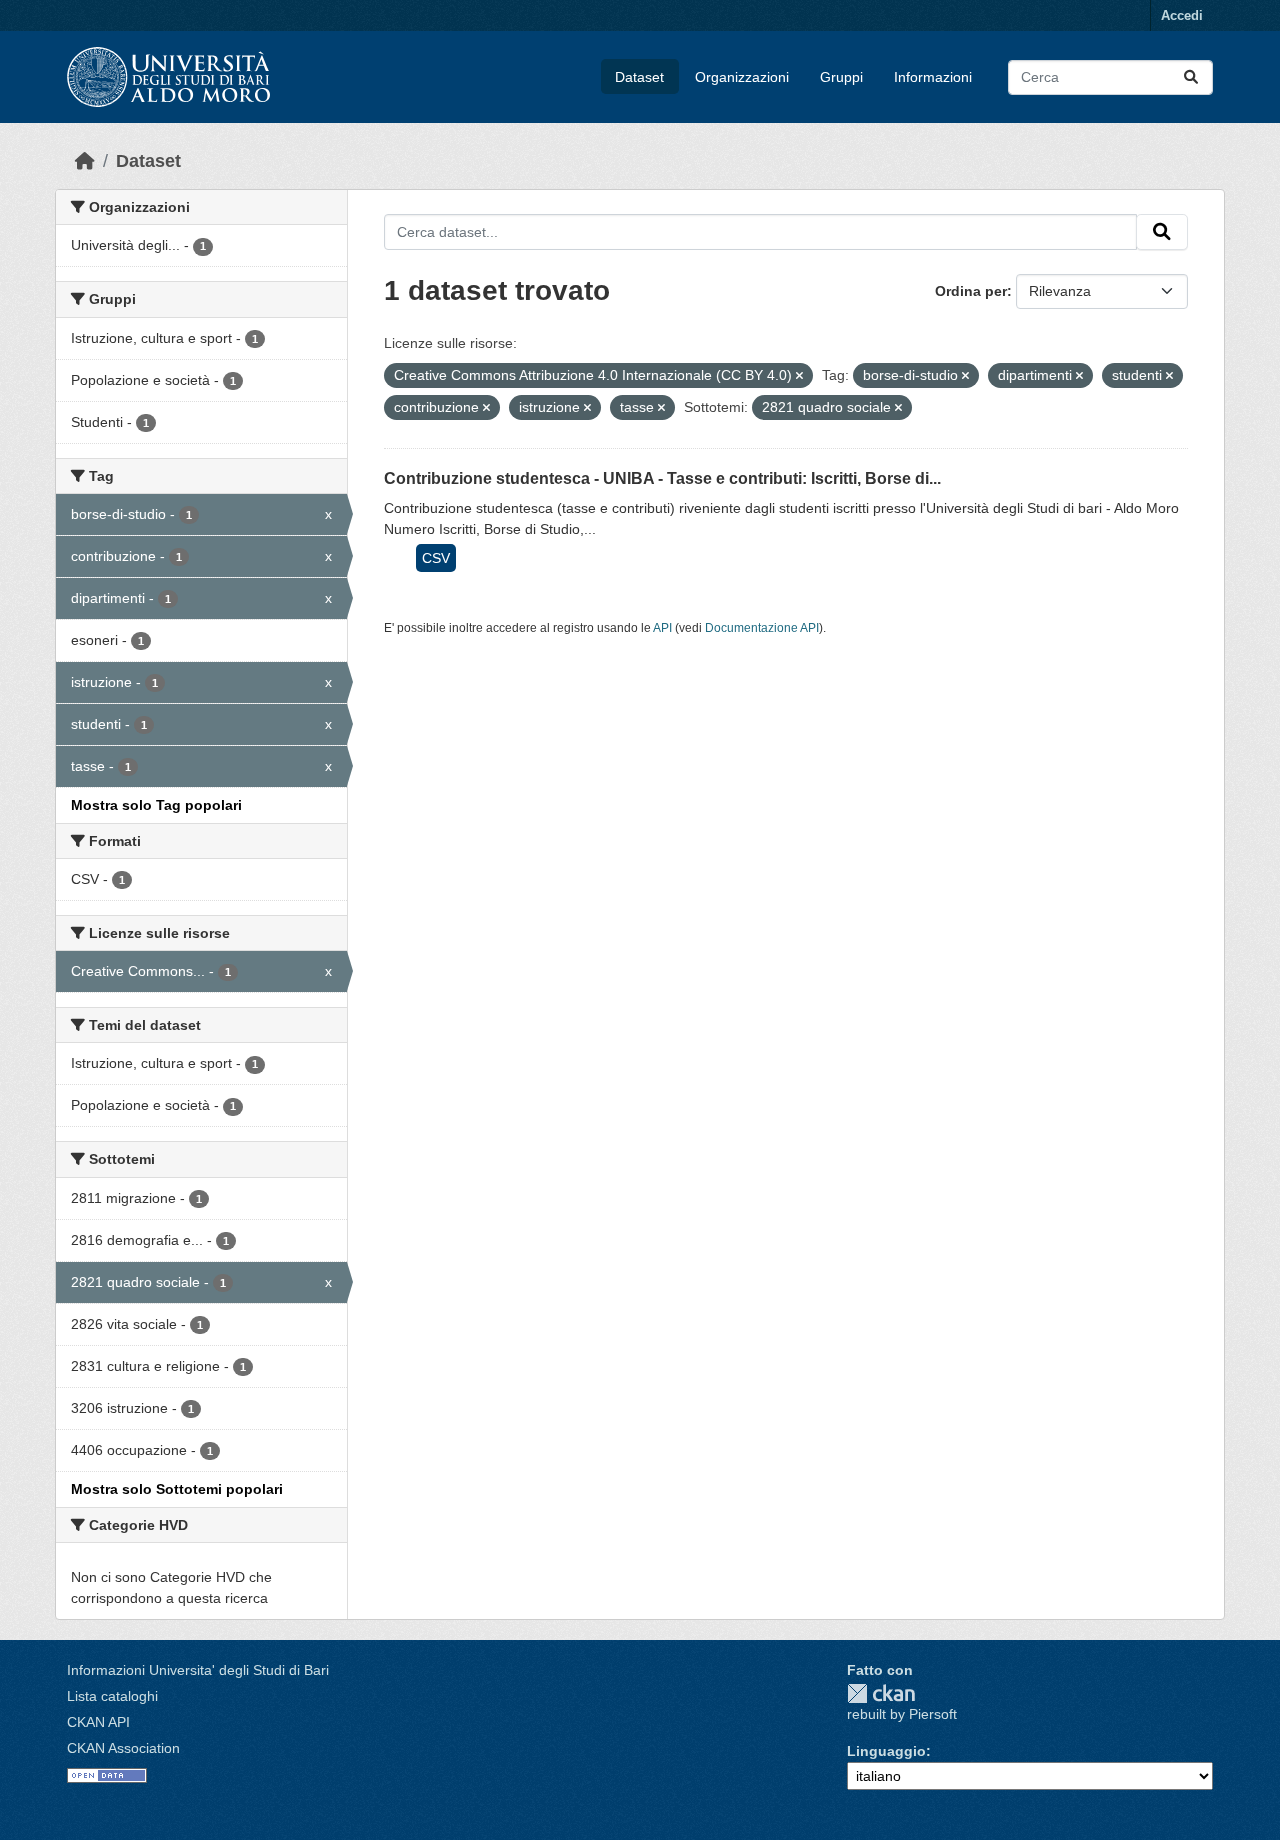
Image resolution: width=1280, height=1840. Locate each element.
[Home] (85, 161)
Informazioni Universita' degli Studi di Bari (198, 1670)
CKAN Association (123, 1748)
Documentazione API (762, 628)
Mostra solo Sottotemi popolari (177, 1489)
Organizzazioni (742, 77)
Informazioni (933, 77)
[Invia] (1191, 77)
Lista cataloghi (112, 1696)
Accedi (1182, 15)
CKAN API (98, 1722)
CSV (436, 558)
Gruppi (841, 77)
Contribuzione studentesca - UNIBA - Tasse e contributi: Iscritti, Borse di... (662, 478)
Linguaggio (886, 1751)
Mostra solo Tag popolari (156, 805)
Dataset (639, 77)
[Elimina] (799, 376)
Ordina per (971, 291)
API (662, 628)
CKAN (881, 1693)
